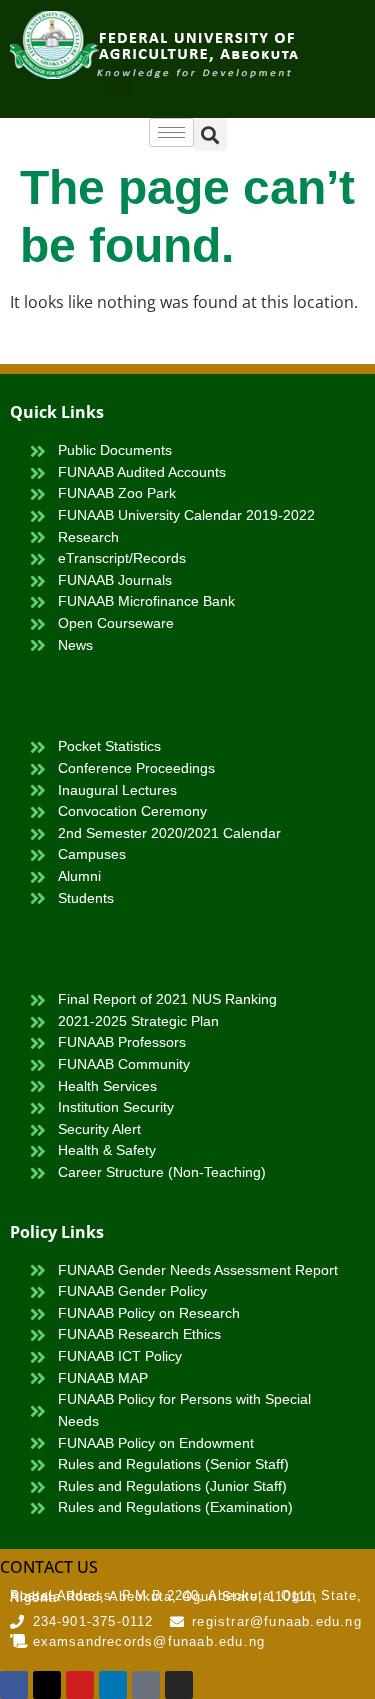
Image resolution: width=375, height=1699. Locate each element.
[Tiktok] (146, 1685)
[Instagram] (179, 1685)
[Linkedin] (113, 1685)
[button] (119, 81)
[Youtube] (80, 1685)
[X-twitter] (47, 1685)
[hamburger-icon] (171, 132)
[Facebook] (14, 1685)
